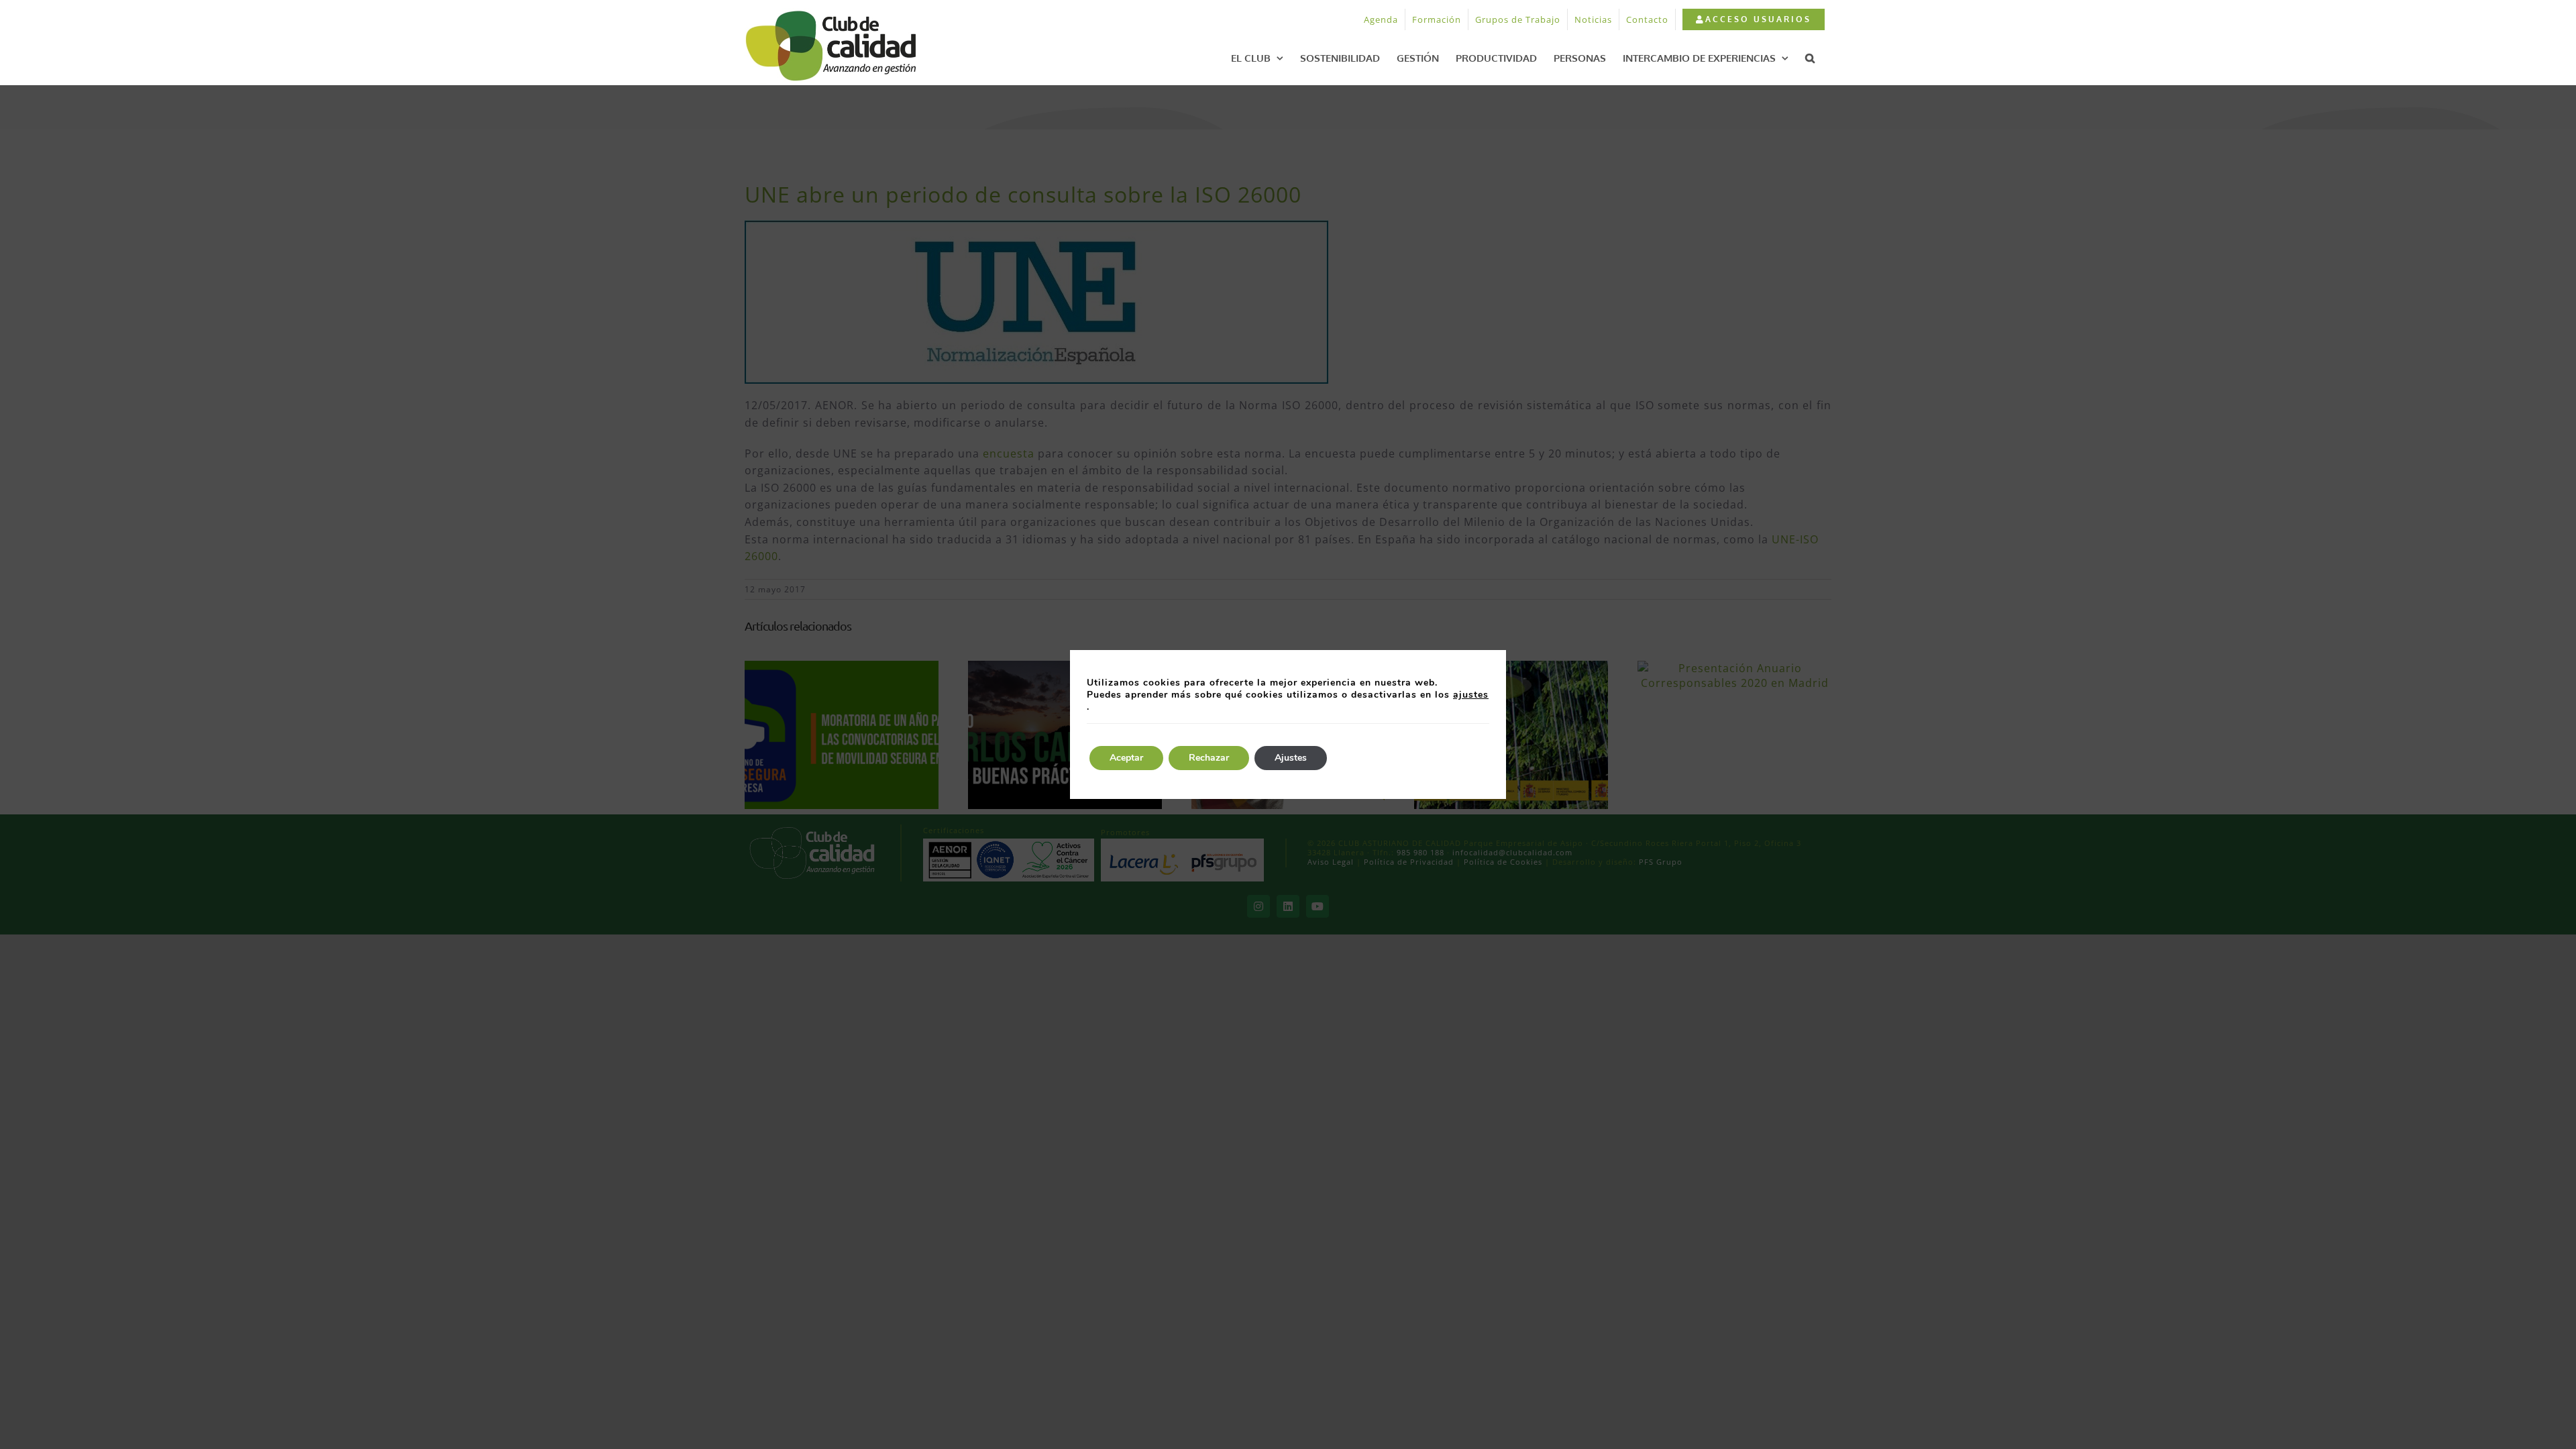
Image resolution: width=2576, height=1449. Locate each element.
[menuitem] (1753, 19)
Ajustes (1291, 758)
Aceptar (1126, 758)
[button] (1810, 58)
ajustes (1471, 695)
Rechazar (1209, 758)
